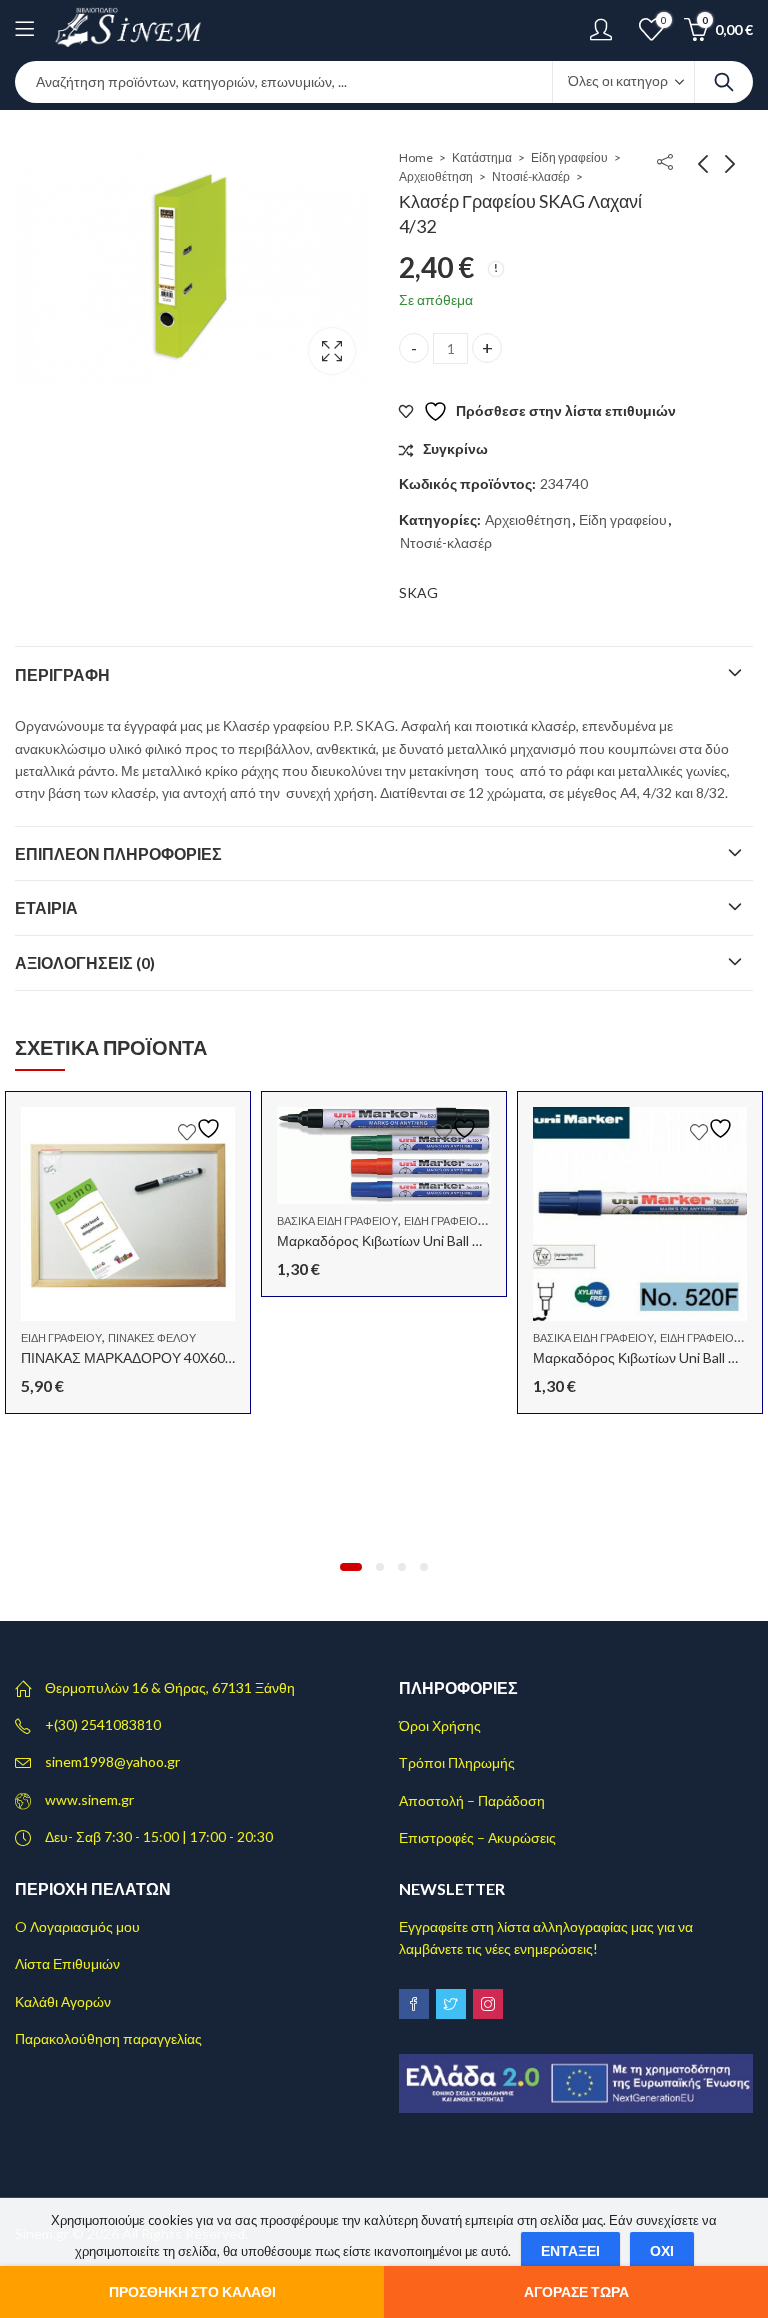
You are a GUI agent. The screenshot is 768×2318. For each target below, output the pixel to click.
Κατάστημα (482, 157)
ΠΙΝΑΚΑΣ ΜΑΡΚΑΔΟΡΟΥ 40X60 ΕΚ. (135, 1357)
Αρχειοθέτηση (436, 176)
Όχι (662, 2250)
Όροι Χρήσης (440, 1725)
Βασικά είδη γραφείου (337, 1220)
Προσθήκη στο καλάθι (192, 2291)
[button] (351, 1567)
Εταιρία (46, 907)
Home (416, 157)
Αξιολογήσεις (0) (85, 962)
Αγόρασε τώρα (576, 2291)
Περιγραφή (62, 674)
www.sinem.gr (89, 1799)
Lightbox (332, 351)
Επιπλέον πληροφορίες (118, 853)
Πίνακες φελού (152, 1337)
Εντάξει (570, 2250)
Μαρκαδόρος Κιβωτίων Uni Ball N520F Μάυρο (418, 1240)
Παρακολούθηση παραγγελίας (108, 2038)
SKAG (418, 592)
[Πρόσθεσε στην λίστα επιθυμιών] (202, 1128)
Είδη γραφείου (569, 157)
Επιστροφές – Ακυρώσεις (477, 1837)
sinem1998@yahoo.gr (112, 1761)
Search (724, 82)
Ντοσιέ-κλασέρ (531, 176)
